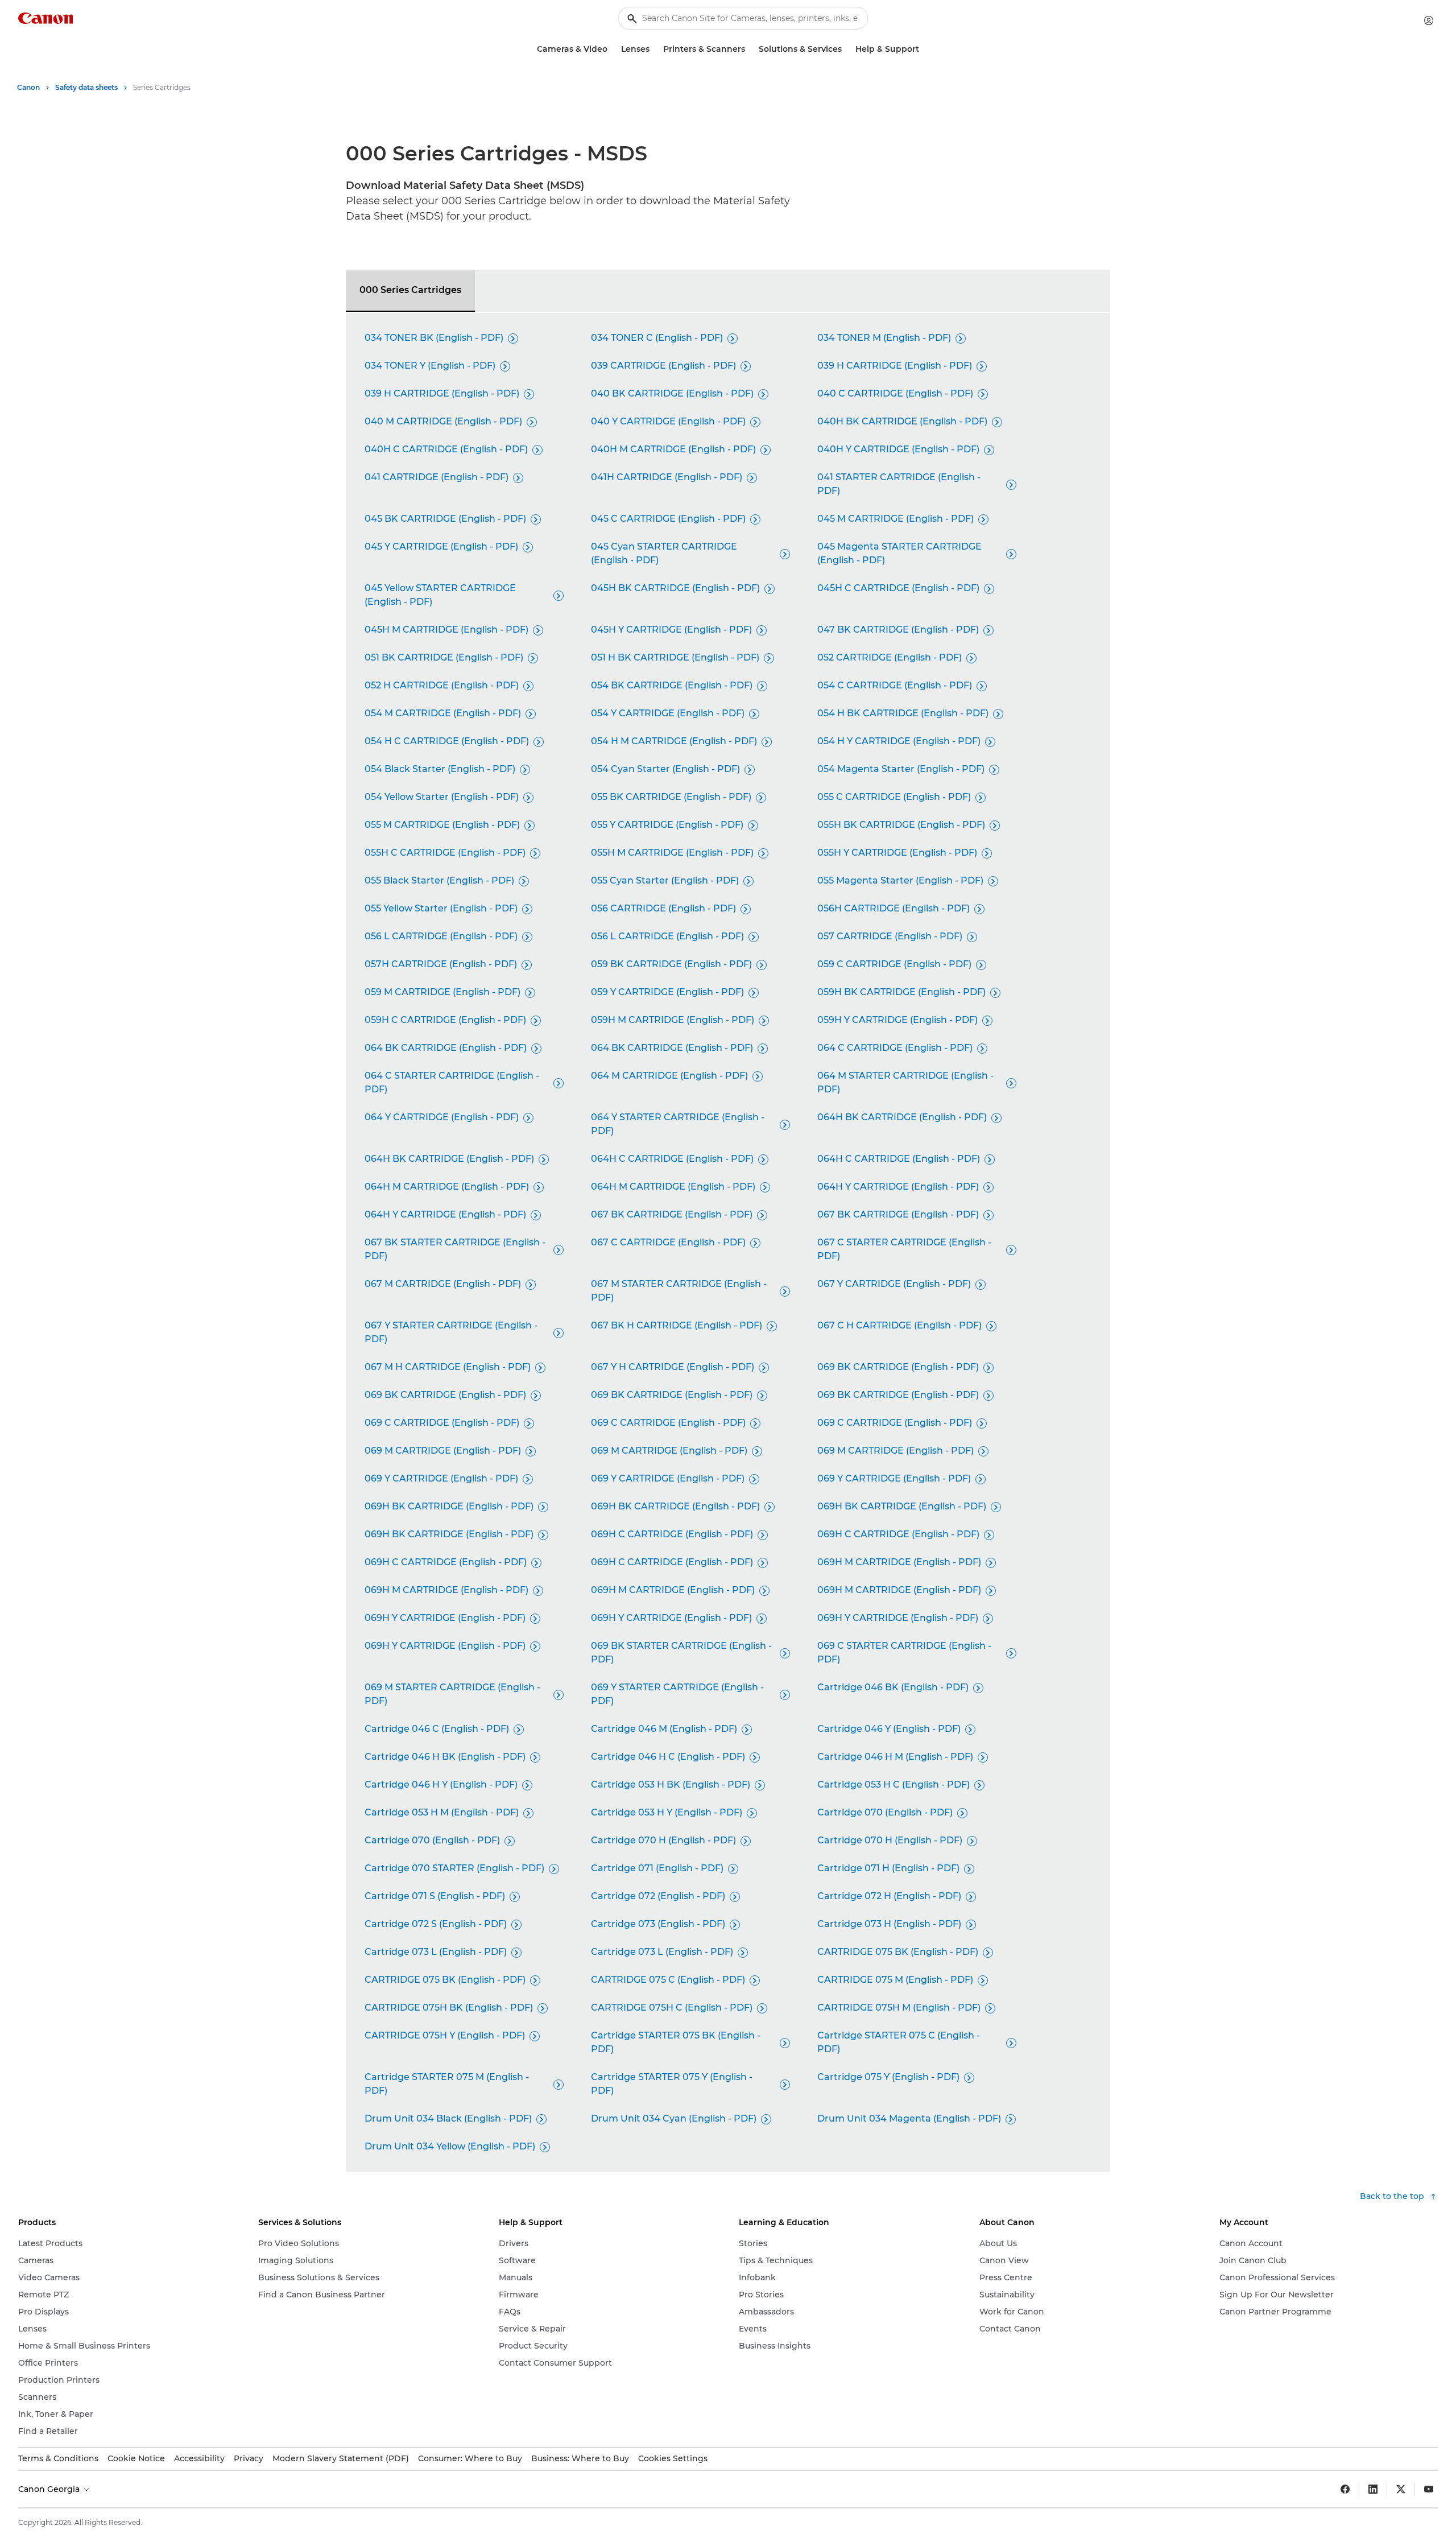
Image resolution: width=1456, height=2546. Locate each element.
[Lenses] (654, 49)
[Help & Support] (924, 49)
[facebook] (1345, 2489)
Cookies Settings (673, 2458)
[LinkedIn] (1373, 2489)
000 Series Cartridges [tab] (410, 290)
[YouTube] (1429, 2489)
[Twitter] (1401, 2489)
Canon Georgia (50, 2489)
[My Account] (1429, 20)
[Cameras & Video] (612, 49)
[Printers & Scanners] (750, 49)
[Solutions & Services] (846, 49)
